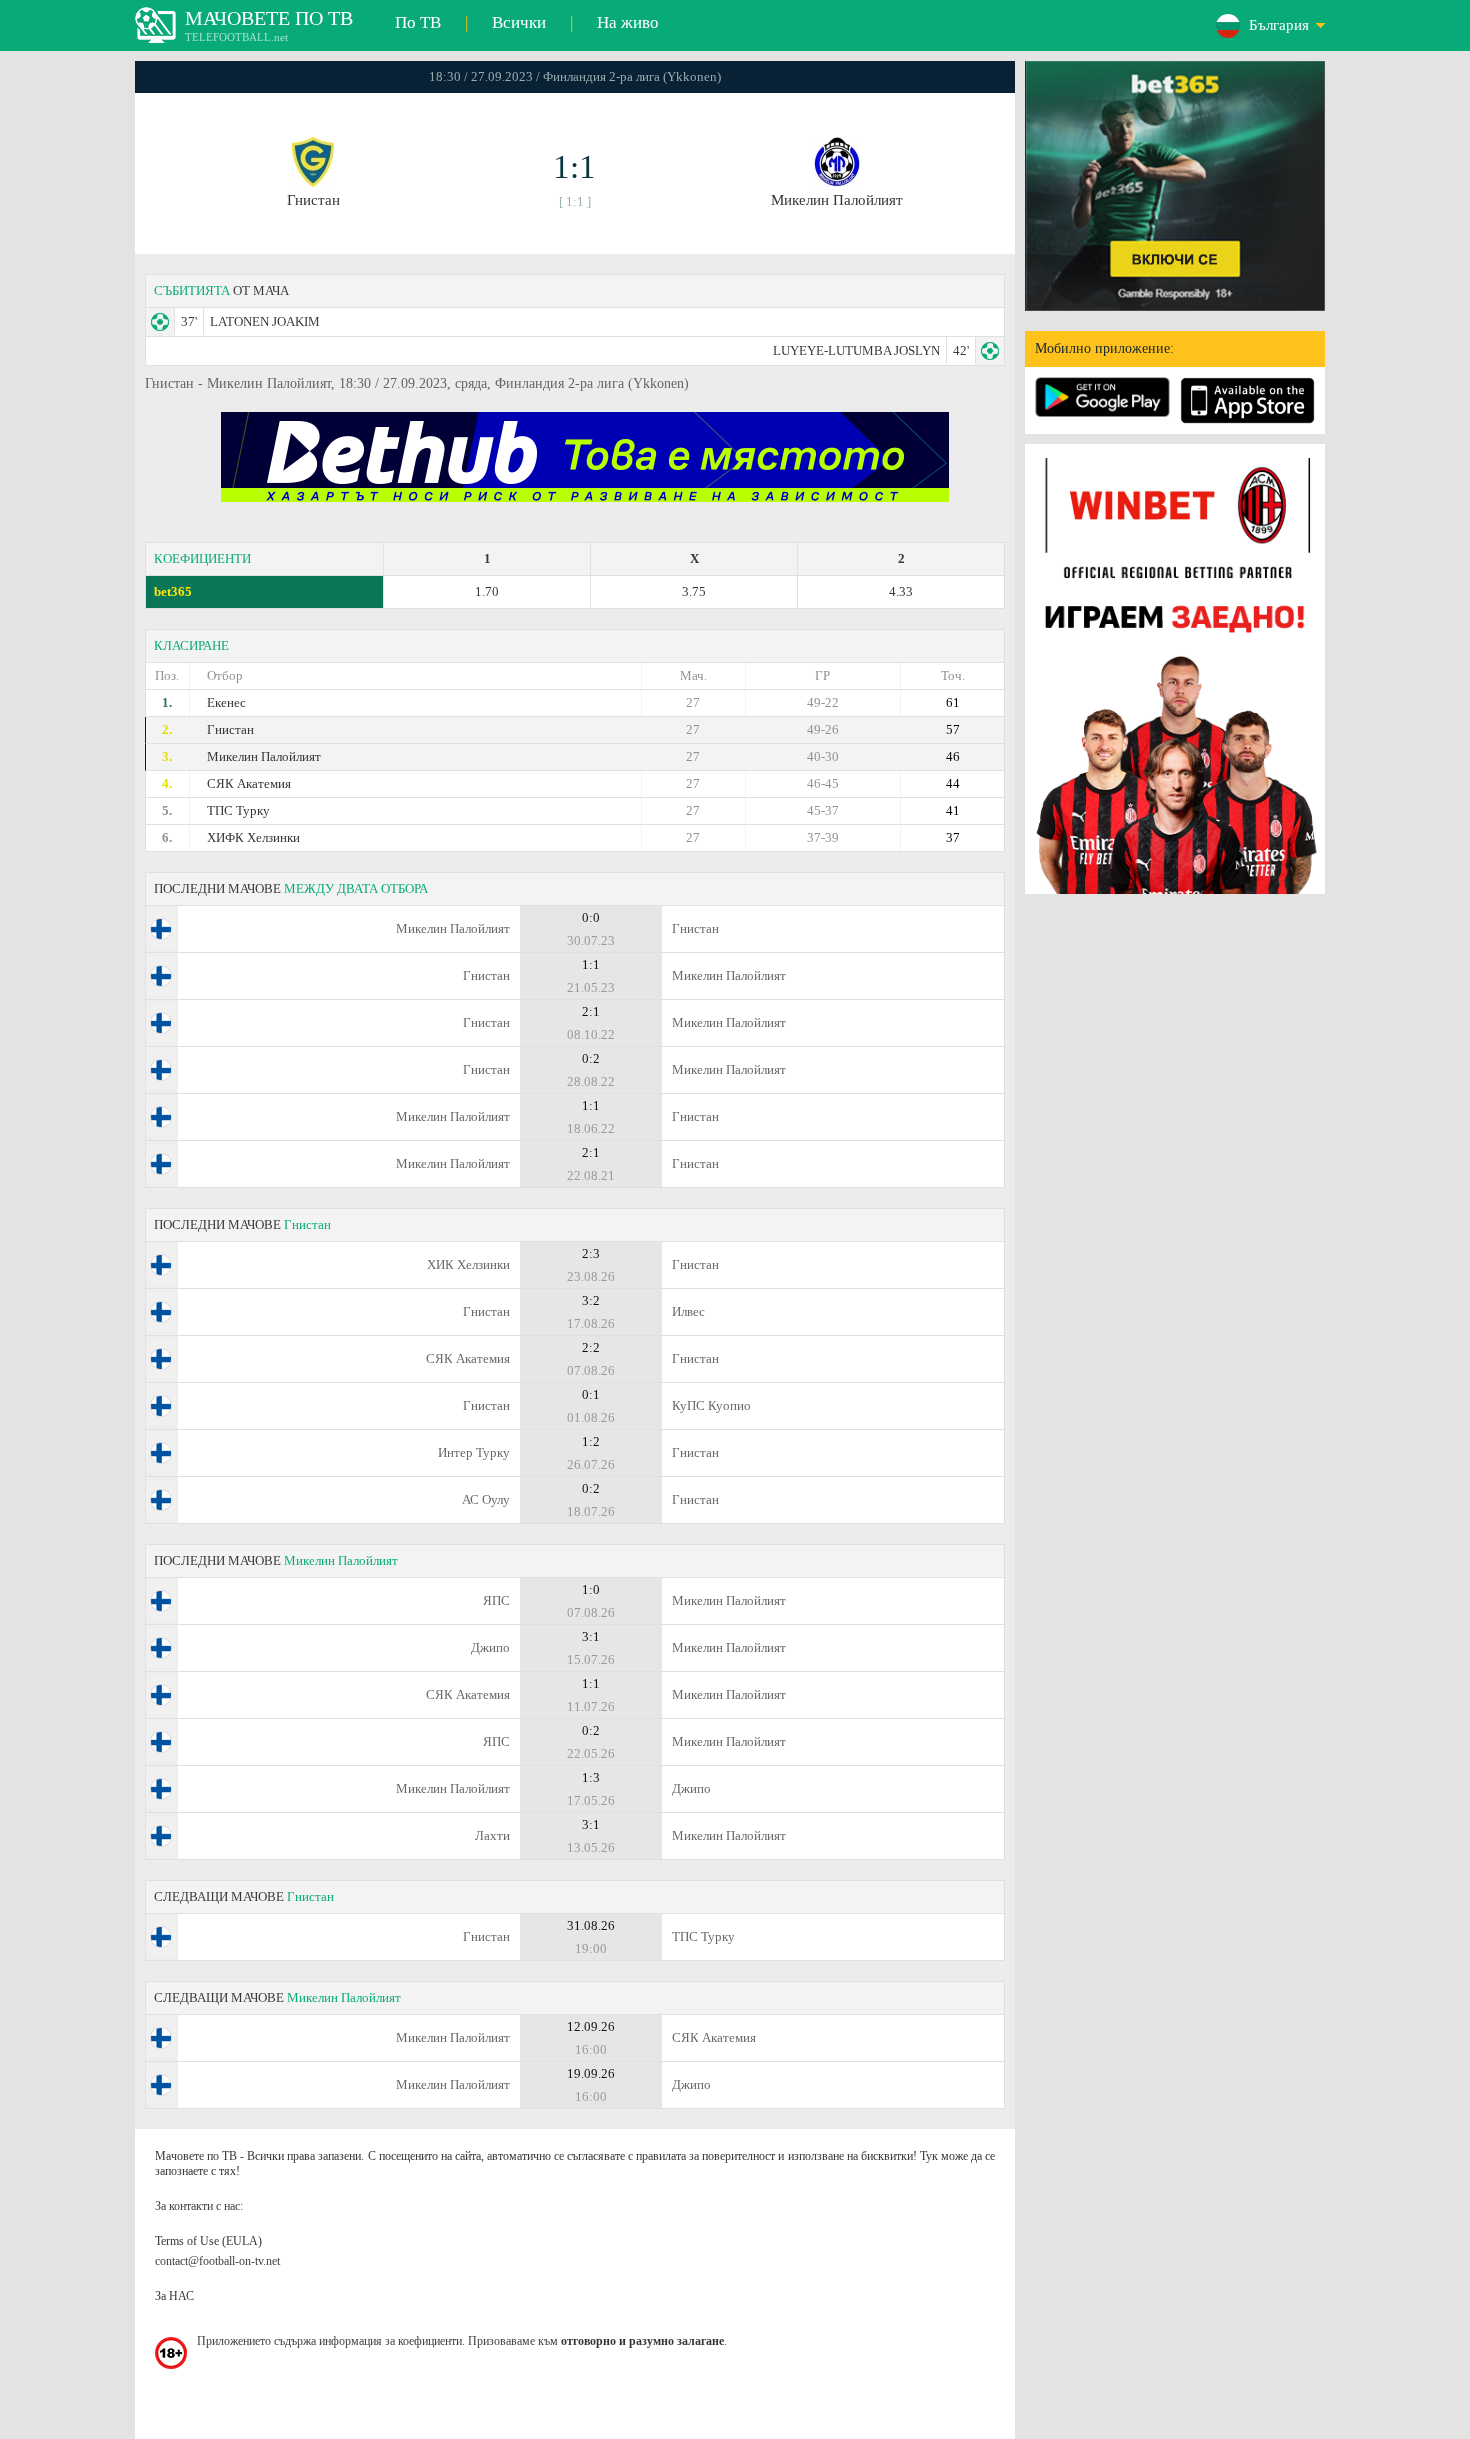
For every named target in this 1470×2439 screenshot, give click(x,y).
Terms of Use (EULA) (208, 2241)
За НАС (174, 2296)
